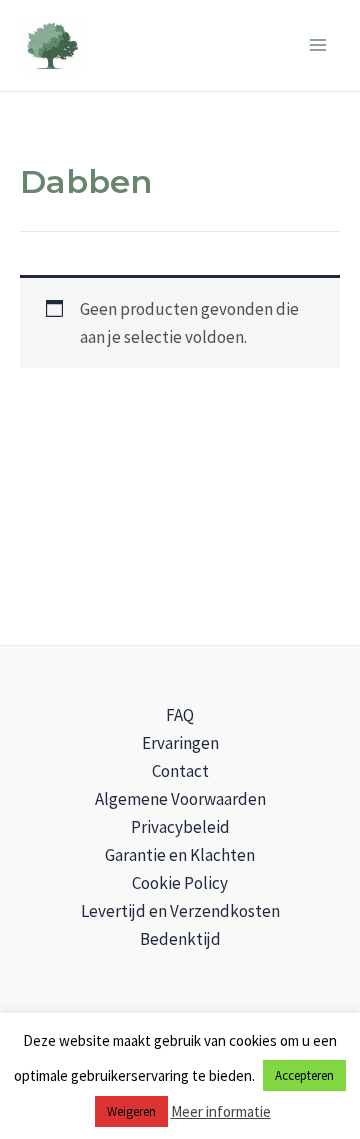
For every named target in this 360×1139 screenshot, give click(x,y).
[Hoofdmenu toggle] (318, 46)
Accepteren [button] (304, 1075)
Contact (180, 771)
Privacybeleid (180, 827)
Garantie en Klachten (180, 855)
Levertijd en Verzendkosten (180, 911)
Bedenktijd (180, 939)
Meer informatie (221, 1111)
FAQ (180, 715)
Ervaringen (180, 743)
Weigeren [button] (131, 1111)
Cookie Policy (180, 883)
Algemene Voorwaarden (180, 799)
